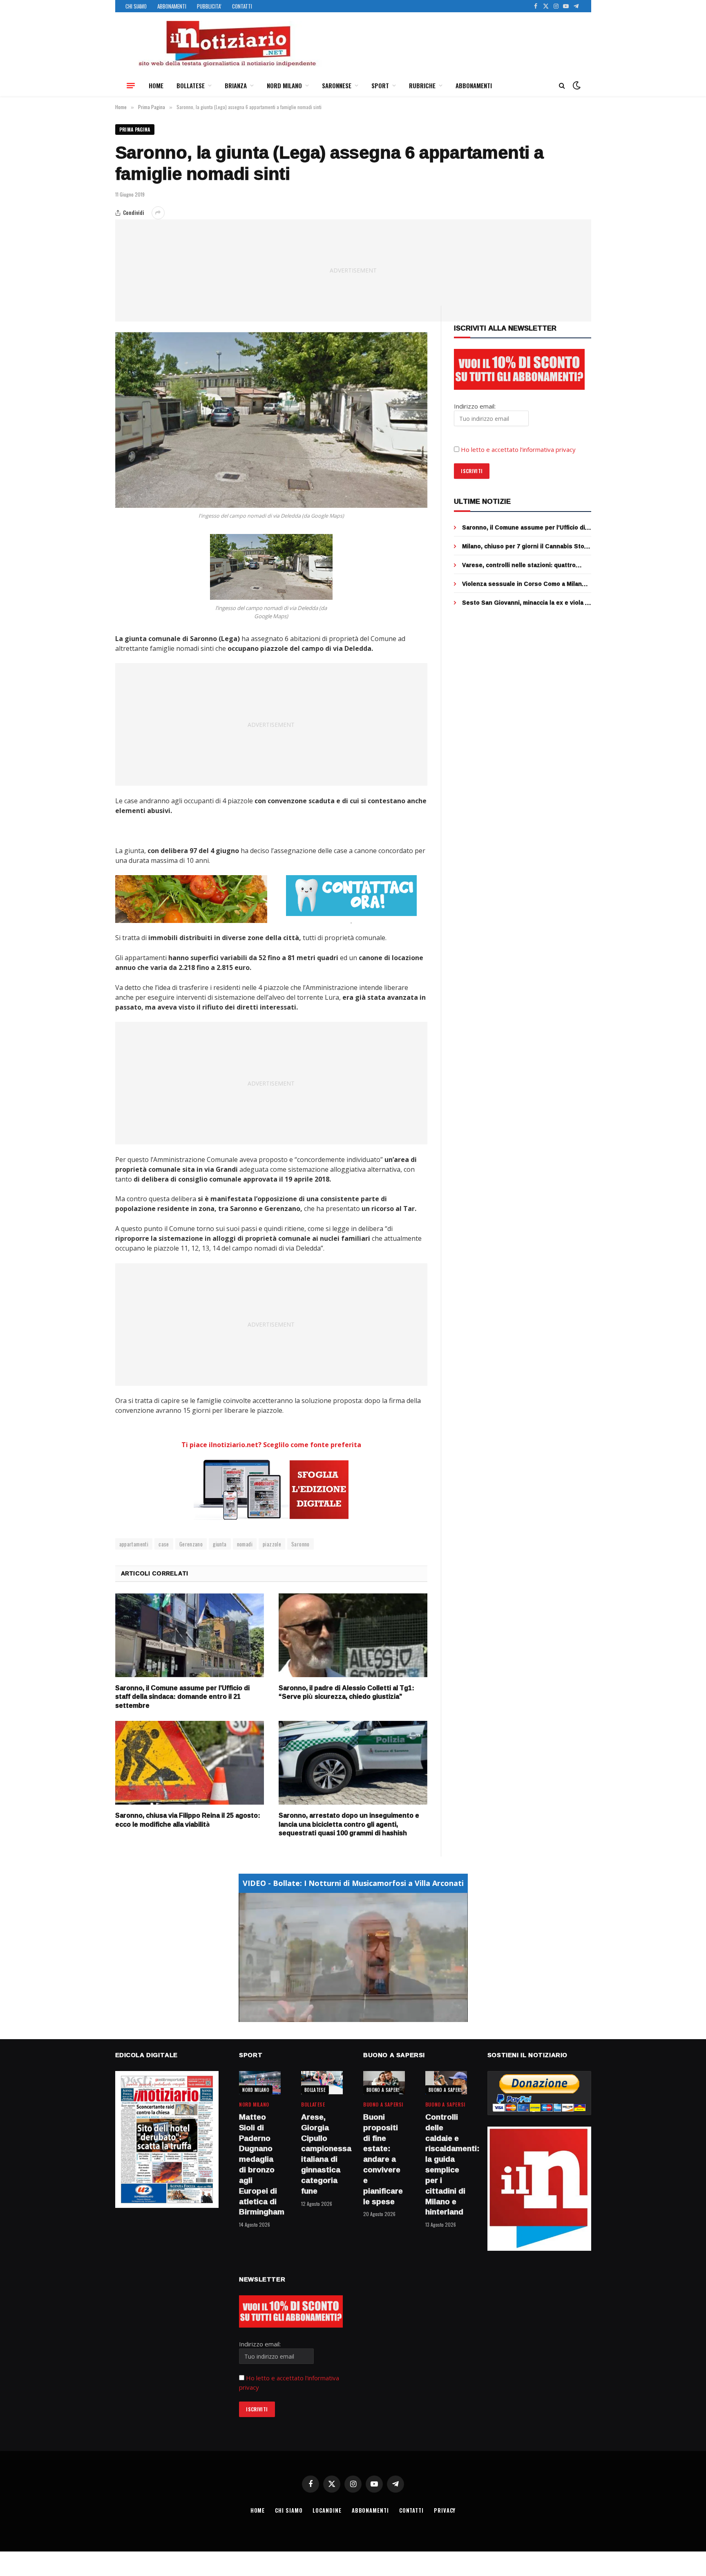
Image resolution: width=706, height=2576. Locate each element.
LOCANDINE (327, 2510)
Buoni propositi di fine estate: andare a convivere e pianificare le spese (383, 2159)
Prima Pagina (135, 129)
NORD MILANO (284, 85)
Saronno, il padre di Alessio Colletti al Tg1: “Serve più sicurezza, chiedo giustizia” (346, 1693)
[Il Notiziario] (227, 44)
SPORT (380, 85)
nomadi (245, 1544)
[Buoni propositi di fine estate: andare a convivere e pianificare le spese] (384, 2083)
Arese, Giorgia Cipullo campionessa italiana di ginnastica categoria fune (322, 2154)
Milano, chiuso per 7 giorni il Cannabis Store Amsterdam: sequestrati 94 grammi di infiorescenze (526, 546)
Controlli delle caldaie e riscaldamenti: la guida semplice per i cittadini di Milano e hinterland (446, 2165)
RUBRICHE (422, 85)
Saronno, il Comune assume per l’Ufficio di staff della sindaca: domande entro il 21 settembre (182, 1697)
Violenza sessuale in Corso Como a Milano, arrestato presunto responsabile (525, 584)
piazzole (272, 1544)
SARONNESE (337, 85)
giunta (220, 1544)
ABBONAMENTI (172, 6)
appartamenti (134, 1544)
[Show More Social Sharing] (158, 213)
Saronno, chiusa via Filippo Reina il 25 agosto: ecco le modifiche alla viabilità (188, 1820)
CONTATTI (242, 6)
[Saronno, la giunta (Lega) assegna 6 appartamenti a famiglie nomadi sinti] (271, 420)
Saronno (300, 1544)
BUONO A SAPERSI (384, 2090)
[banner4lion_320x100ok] (191, 899)
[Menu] (131, 85)
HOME (156, 85)
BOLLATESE (191, 85)
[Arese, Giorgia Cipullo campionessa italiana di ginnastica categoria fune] (322, 2083)
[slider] (344, 2016)
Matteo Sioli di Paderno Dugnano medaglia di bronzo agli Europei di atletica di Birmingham (260, 2165)
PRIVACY (445, 2510)
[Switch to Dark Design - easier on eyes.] (576, 85)
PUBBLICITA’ (209, 6)
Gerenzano (191, 1544)
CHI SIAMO (136, 6)
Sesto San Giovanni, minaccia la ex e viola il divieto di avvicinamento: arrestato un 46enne (525, 603)
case (164, 1544)
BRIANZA (236, 85)
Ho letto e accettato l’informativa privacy (518, 449)
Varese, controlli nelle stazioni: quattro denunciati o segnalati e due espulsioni (519, 565)
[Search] (562, 86)
